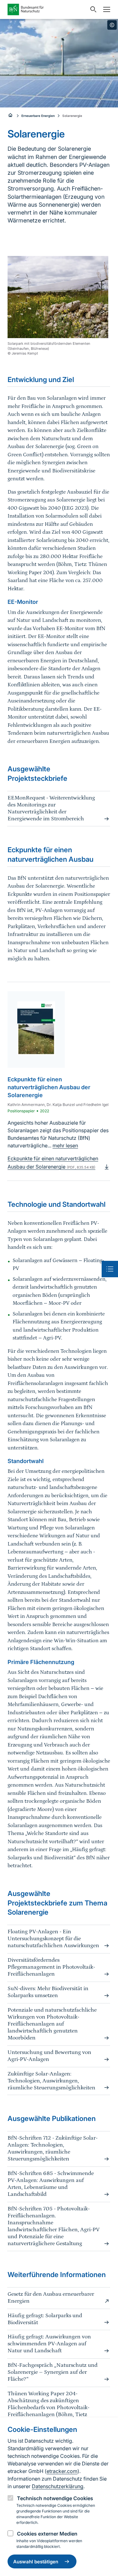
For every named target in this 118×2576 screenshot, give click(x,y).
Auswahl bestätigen (36, 2562)
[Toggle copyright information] (112, 25)
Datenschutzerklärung (58, 2486)
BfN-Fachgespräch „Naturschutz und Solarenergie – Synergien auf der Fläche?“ (53, 2372)
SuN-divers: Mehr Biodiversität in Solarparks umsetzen (48, 1992)
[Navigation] (105, 9)
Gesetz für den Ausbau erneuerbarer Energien (51, 2298)
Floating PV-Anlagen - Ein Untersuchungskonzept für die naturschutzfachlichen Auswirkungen (53, 1939)
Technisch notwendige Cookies (55, 2498)
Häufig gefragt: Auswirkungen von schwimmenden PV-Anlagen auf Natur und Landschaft (49, 2344)
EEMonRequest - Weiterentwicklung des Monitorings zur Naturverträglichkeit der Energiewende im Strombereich (51, 808)
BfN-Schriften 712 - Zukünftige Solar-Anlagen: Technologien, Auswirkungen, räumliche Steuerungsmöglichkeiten (53, 2148)
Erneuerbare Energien (38, 116)
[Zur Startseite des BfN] (47, 9)
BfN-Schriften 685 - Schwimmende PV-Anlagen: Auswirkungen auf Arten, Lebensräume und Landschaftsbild (51, 2184)
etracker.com (62, 2471)
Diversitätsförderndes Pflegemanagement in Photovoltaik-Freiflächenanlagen (51, 1967)
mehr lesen (65, 1145)
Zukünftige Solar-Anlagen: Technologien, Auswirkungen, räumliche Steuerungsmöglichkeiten (51, 2081)
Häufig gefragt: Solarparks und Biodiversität (45, 2319)
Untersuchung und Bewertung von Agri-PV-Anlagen (49, 2056)
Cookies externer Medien (47, 2534)
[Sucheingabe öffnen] (92, 9)
